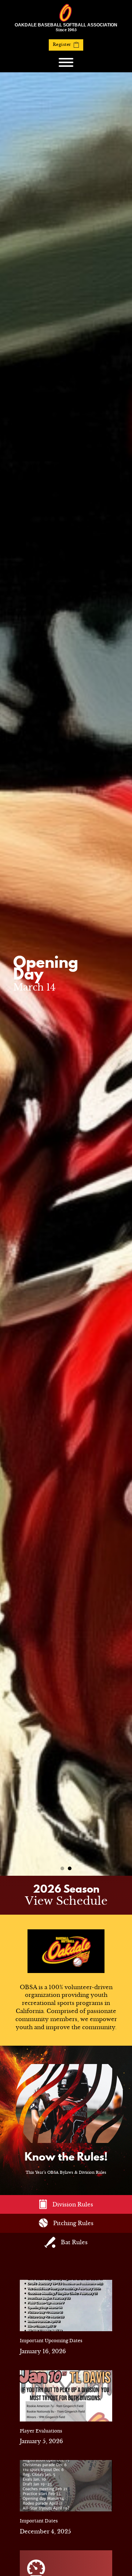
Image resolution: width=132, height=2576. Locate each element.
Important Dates (39, 2521)
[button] (62, 1868)
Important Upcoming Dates (51, 2341)
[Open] (66, 62)
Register (62, 44)
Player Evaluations (41, 2431)
